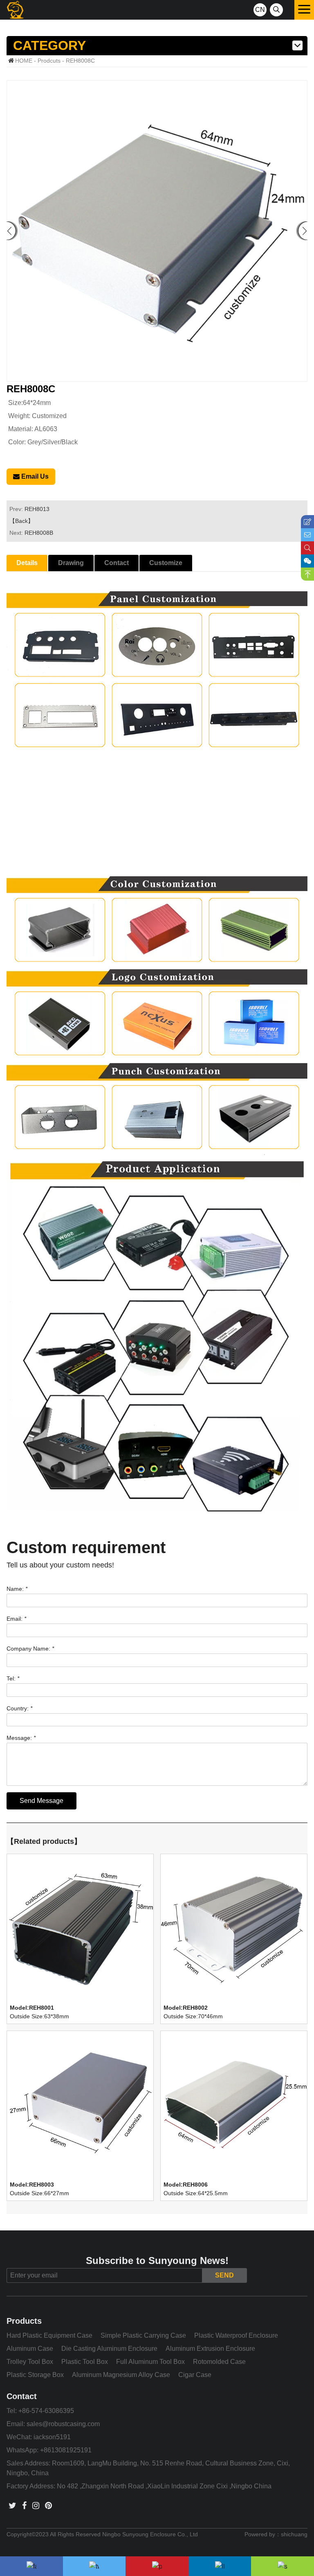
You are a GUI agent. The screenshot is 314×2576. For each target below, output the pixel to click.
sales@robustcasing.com (63, 2424)
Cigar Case (195, 2375)
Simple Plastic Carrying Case (143, 2335)
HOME (24, 61)
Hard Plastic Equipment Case (49, 2335)
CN (260, 10)
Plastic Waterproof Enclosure (236, 2335)
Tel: (13, 1678)
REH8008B (39, 533)
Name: (17, 1589)
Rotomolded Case (219, 2362)
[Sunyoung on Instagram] (36, 2506)
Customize (166, 563)
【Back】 (21, 521)
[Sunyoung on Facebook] (24, 2506)
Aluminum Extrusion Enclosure (210, 2349)
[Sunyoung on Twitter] (12, 2506)
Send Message (41, 1801)
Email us (34, 476)
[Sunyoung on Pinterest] (48, 2506)
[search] (276, 10)
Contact (117, 563)
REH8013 (37, 509)
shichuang (294, 2534)
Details (27, 563)
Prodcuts (49, 61)
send (224, 2275)
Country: (19, 1708)
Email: (16, 1619)
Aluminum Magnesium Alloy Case (121, 2375)
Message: (21, 1738)
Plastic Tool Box (85, 2362)
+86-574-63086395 (46, 2411)
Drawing (71, 563)
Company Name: (30, 1649)
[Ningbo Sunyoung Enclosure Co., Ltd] (15, 10)
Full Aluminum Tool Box (150, 2362)
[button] (303, 231)
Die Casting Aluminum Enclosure (109, 2349)
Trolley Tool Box (30, 2362)
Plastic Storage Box (35, 2375)
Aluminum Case (30, 2349)
